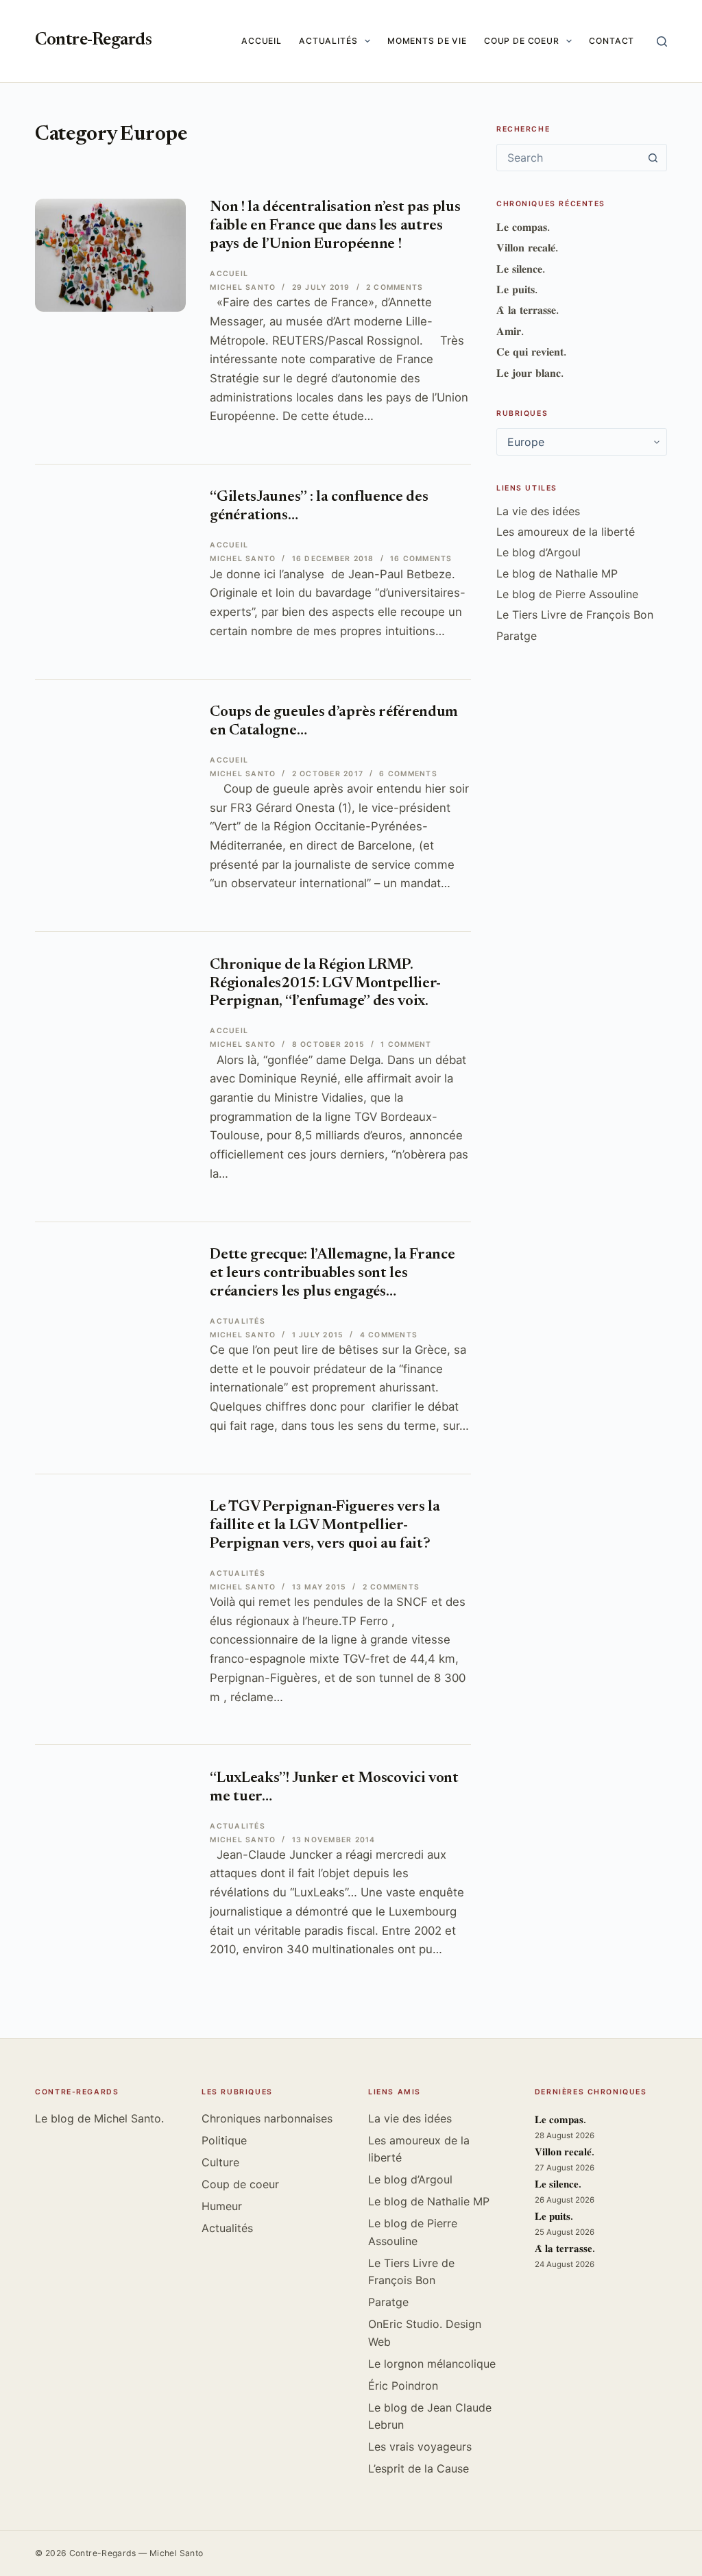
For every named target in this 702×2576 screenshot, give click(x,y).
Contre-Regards (93, 41)
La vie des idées (538, 511)
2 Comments (395, 287)
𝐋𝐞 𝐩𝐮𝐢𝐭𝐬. (517, 289)
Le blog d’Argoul (538, 552)
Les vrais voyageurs (420, 2447)
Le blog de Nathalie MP (557, 573)
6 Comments (408, 774)
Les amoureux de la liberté (566, 532)
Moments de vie (427, 41)
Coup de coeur (522, 41)
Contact (612, 41)
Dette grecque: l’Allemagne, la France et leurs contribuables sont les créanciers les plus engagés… (332, 1274)
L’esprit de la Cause (419, 2468)
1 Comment (406, 1044)
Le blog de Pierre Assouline (567, 594)
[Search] (662, 41)
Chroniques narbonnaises (267, 2118)
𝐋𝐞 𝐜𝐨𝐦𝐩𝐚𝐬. (523, 227)
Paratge (517, 636)
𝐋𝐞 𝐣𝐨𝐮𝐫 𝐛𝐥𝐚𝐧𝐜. (530, 373)
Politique (224, 2140)
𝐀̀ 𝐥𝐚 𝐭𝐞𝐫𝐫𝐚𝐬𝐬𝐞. (528, 310)
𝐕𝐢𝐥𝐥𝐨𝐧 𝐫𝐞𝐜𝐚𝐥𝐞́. (527, 247)
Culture (220, 2162)
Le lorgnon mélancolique (432, 2364)
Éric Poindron (403, 2386)
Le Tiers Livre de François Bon (575, 615)
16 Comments (421, 559)
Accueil (262, 41)
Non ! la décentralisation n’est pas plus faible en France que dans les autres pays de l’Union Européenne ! (335, 226)
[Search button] (653, 158)
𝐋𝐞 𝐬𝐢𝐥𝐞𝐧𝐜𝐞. (521, 269)
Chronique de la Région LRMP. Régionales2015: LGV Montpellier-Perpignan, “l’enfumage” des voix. (325, 984)
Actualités (328, 41)
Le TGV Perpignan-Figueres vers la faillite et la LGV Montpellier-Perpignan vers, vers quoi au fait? (325, 1526)
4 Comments (389, 1335)
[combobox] (569, 158)
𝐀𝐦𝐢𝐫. (510, 331)
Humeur (222, 2206)
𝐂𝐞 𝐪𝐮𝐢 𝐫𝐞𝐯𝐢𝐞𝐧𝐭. (531, 351)
